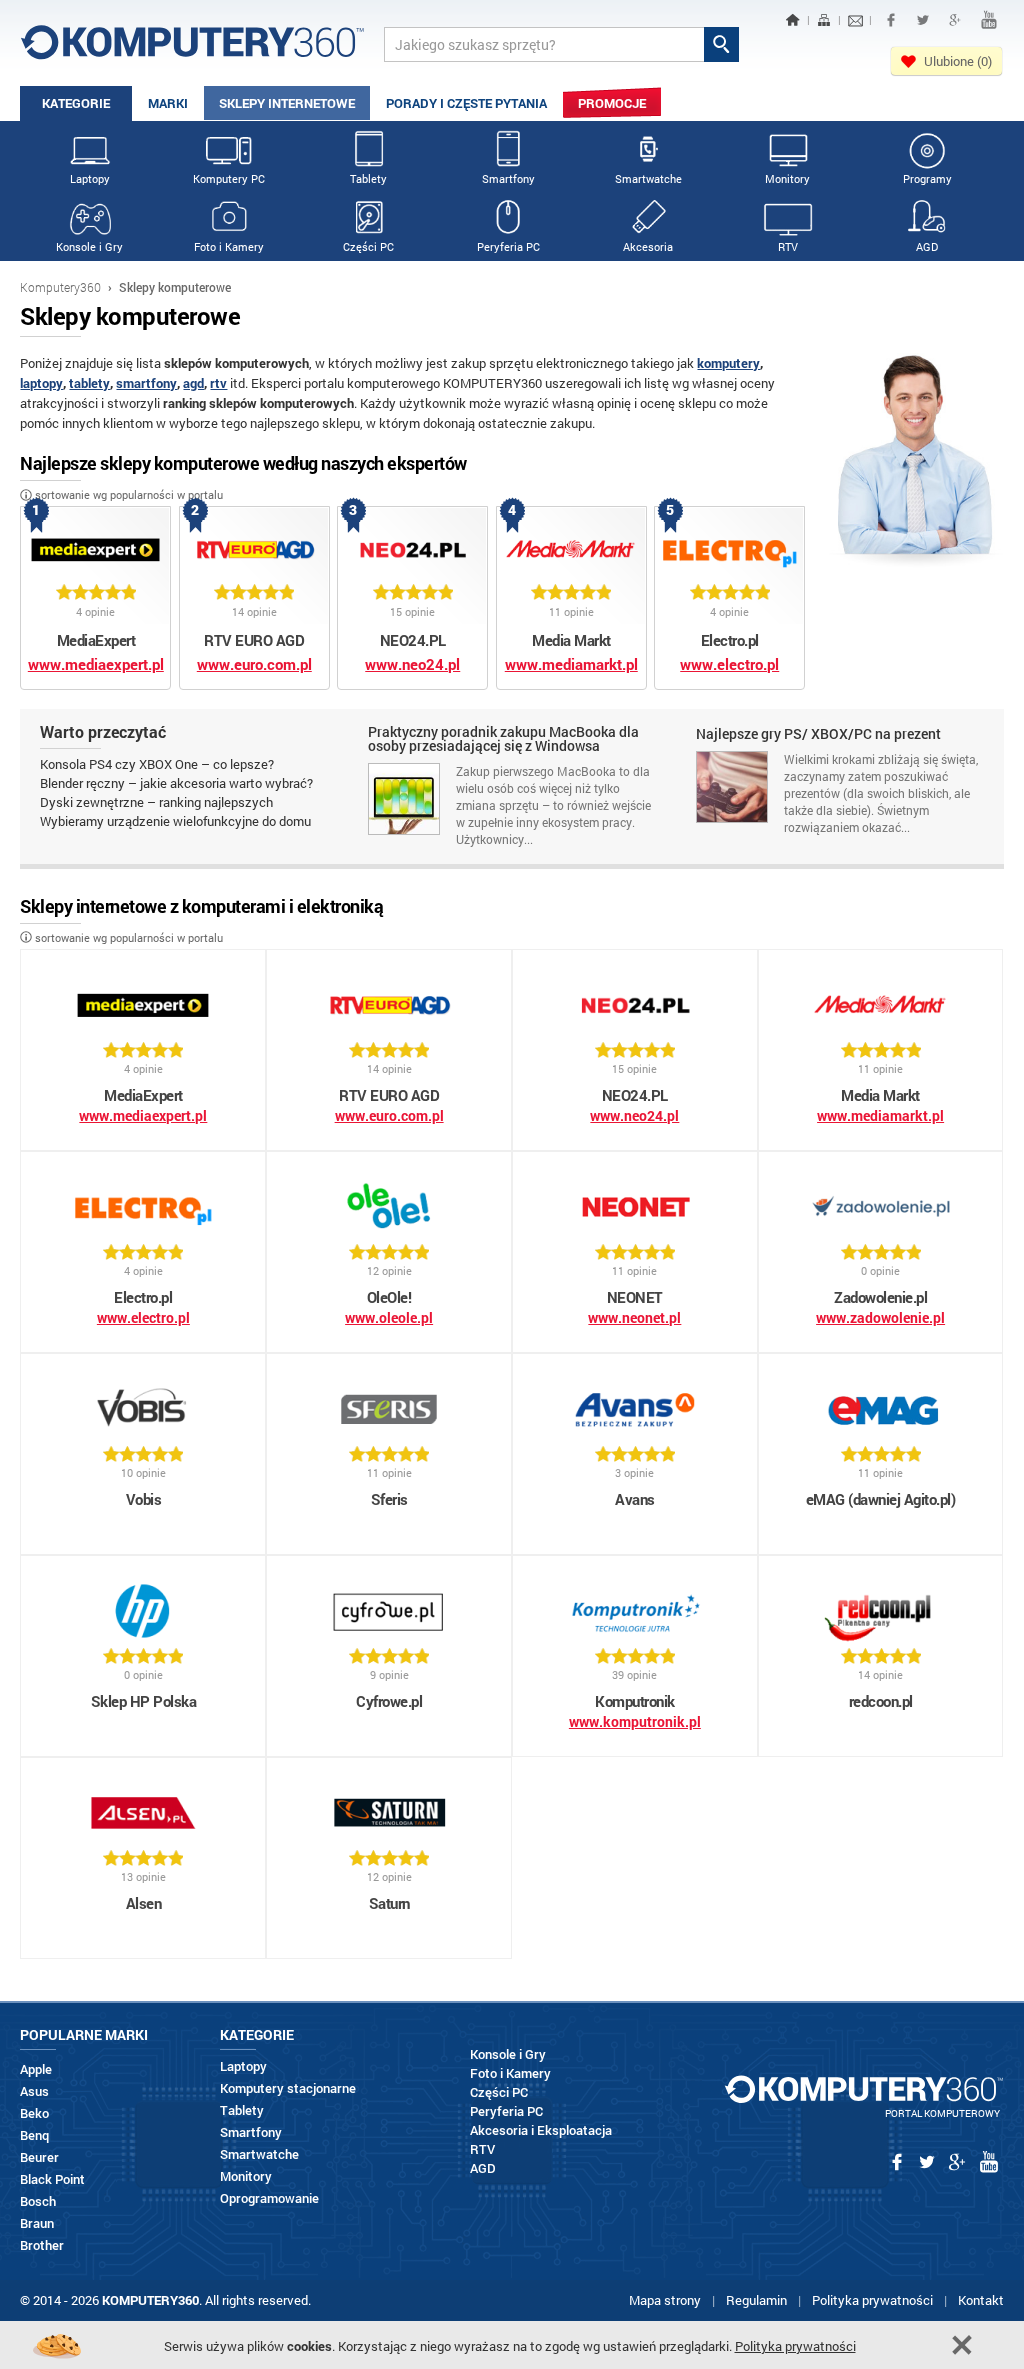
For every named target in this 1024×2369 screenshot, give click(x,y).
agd (193, 383)
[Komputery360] (192, 49)
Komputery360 (60, 287)
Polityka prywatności (872, 2300)
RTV (788, 246)
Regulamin (756, 2300)
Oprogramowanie (269, 2198)
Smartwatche (648, 178)
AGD (927, 246)
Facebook (891, 20)
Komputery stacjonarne (288, 2088)
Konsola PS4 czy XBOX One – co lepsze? (157, 764)
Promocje (612, 103)
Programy (927, 178)
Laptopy (90, 178)
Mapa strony (665, 2300)
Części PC (368, 246)
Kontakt (981, 2300)
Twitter (923, 20)
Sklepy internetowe (287, 103)
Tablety (368, 178)
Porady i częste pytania (466, 103)
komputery (728, 363)
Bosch (38, 2201)
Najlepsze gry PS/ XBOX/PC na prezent (818, 735)
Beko (34, 2113)
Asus (34, 2091)
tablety (89, 383)
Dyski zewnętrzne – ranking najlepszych (156, 802)
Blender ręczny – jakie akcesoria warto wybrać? (176, 783)
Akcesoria (648, 246)
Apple (36, 2069)
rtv (218, 383)
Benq (34, 2135)
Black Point (52, 2179)
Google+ (955, 20)
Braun (37, 2223)
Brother (42, 2245)
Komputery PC (229, 178)
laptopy (41, 383)
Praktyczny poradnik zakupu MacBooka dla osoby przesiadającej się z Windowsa (503, 740)
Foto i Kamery (229, 246)
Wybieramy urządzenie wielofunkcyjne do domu (175, 821)
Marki (168, 103)
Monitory (787, 178)
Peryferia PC (508, 246)
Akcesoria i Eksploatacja (541, 2130)
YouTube (989, 20)
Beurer (39, 2157)
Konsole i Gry (89, 246)
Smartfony (508, 178)
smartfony (146, 383)
